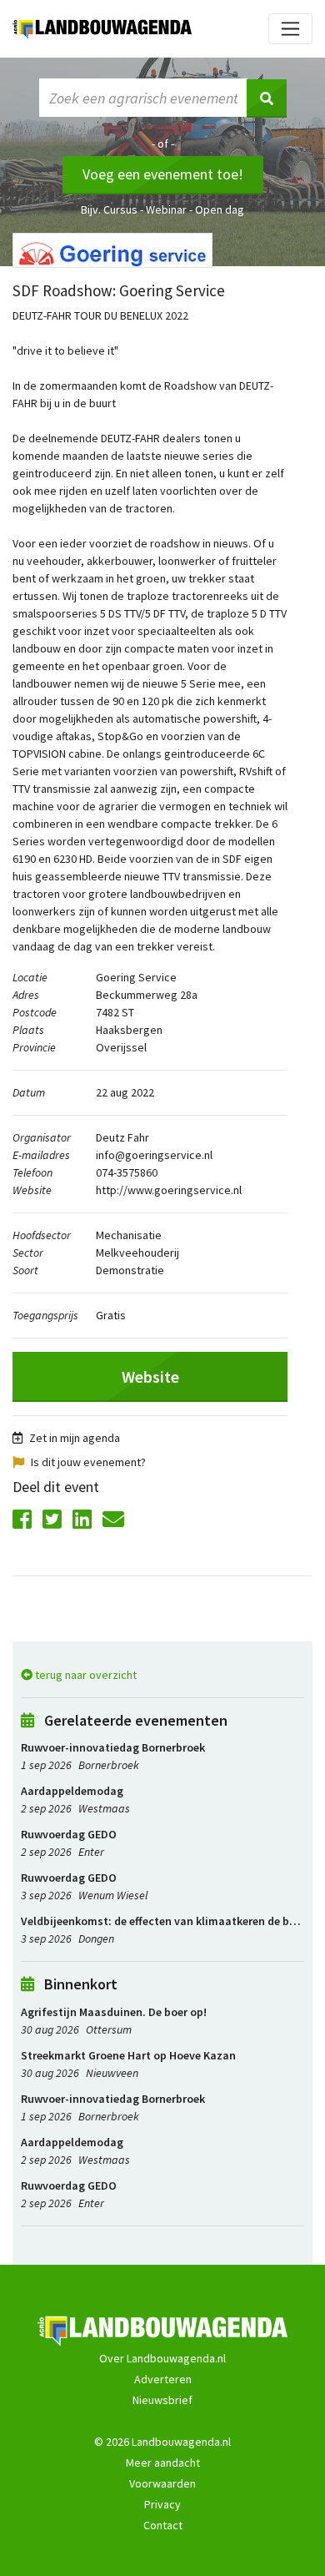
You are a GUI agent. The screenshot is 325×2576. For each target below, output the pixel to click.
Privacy (162, 2504)
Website (150, 1377)
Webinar (166, 209)
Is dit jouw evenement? (88, 1462)
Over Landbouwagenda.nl (162, 2358)
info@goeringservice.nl (154, 1155)
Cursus (120, 209)
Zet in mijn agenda (75, 1438)
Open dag (220, 209)
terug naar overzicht (85, 1675)
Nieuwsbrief (162, 2400)
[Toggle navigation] (290, 29)
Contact (163, 2525)
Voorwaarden (162, 2483)
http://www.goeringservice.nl (169, 1190)
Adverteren (163, 2379)
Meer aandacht (163, 2463)
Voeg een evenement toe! (163, 174)
